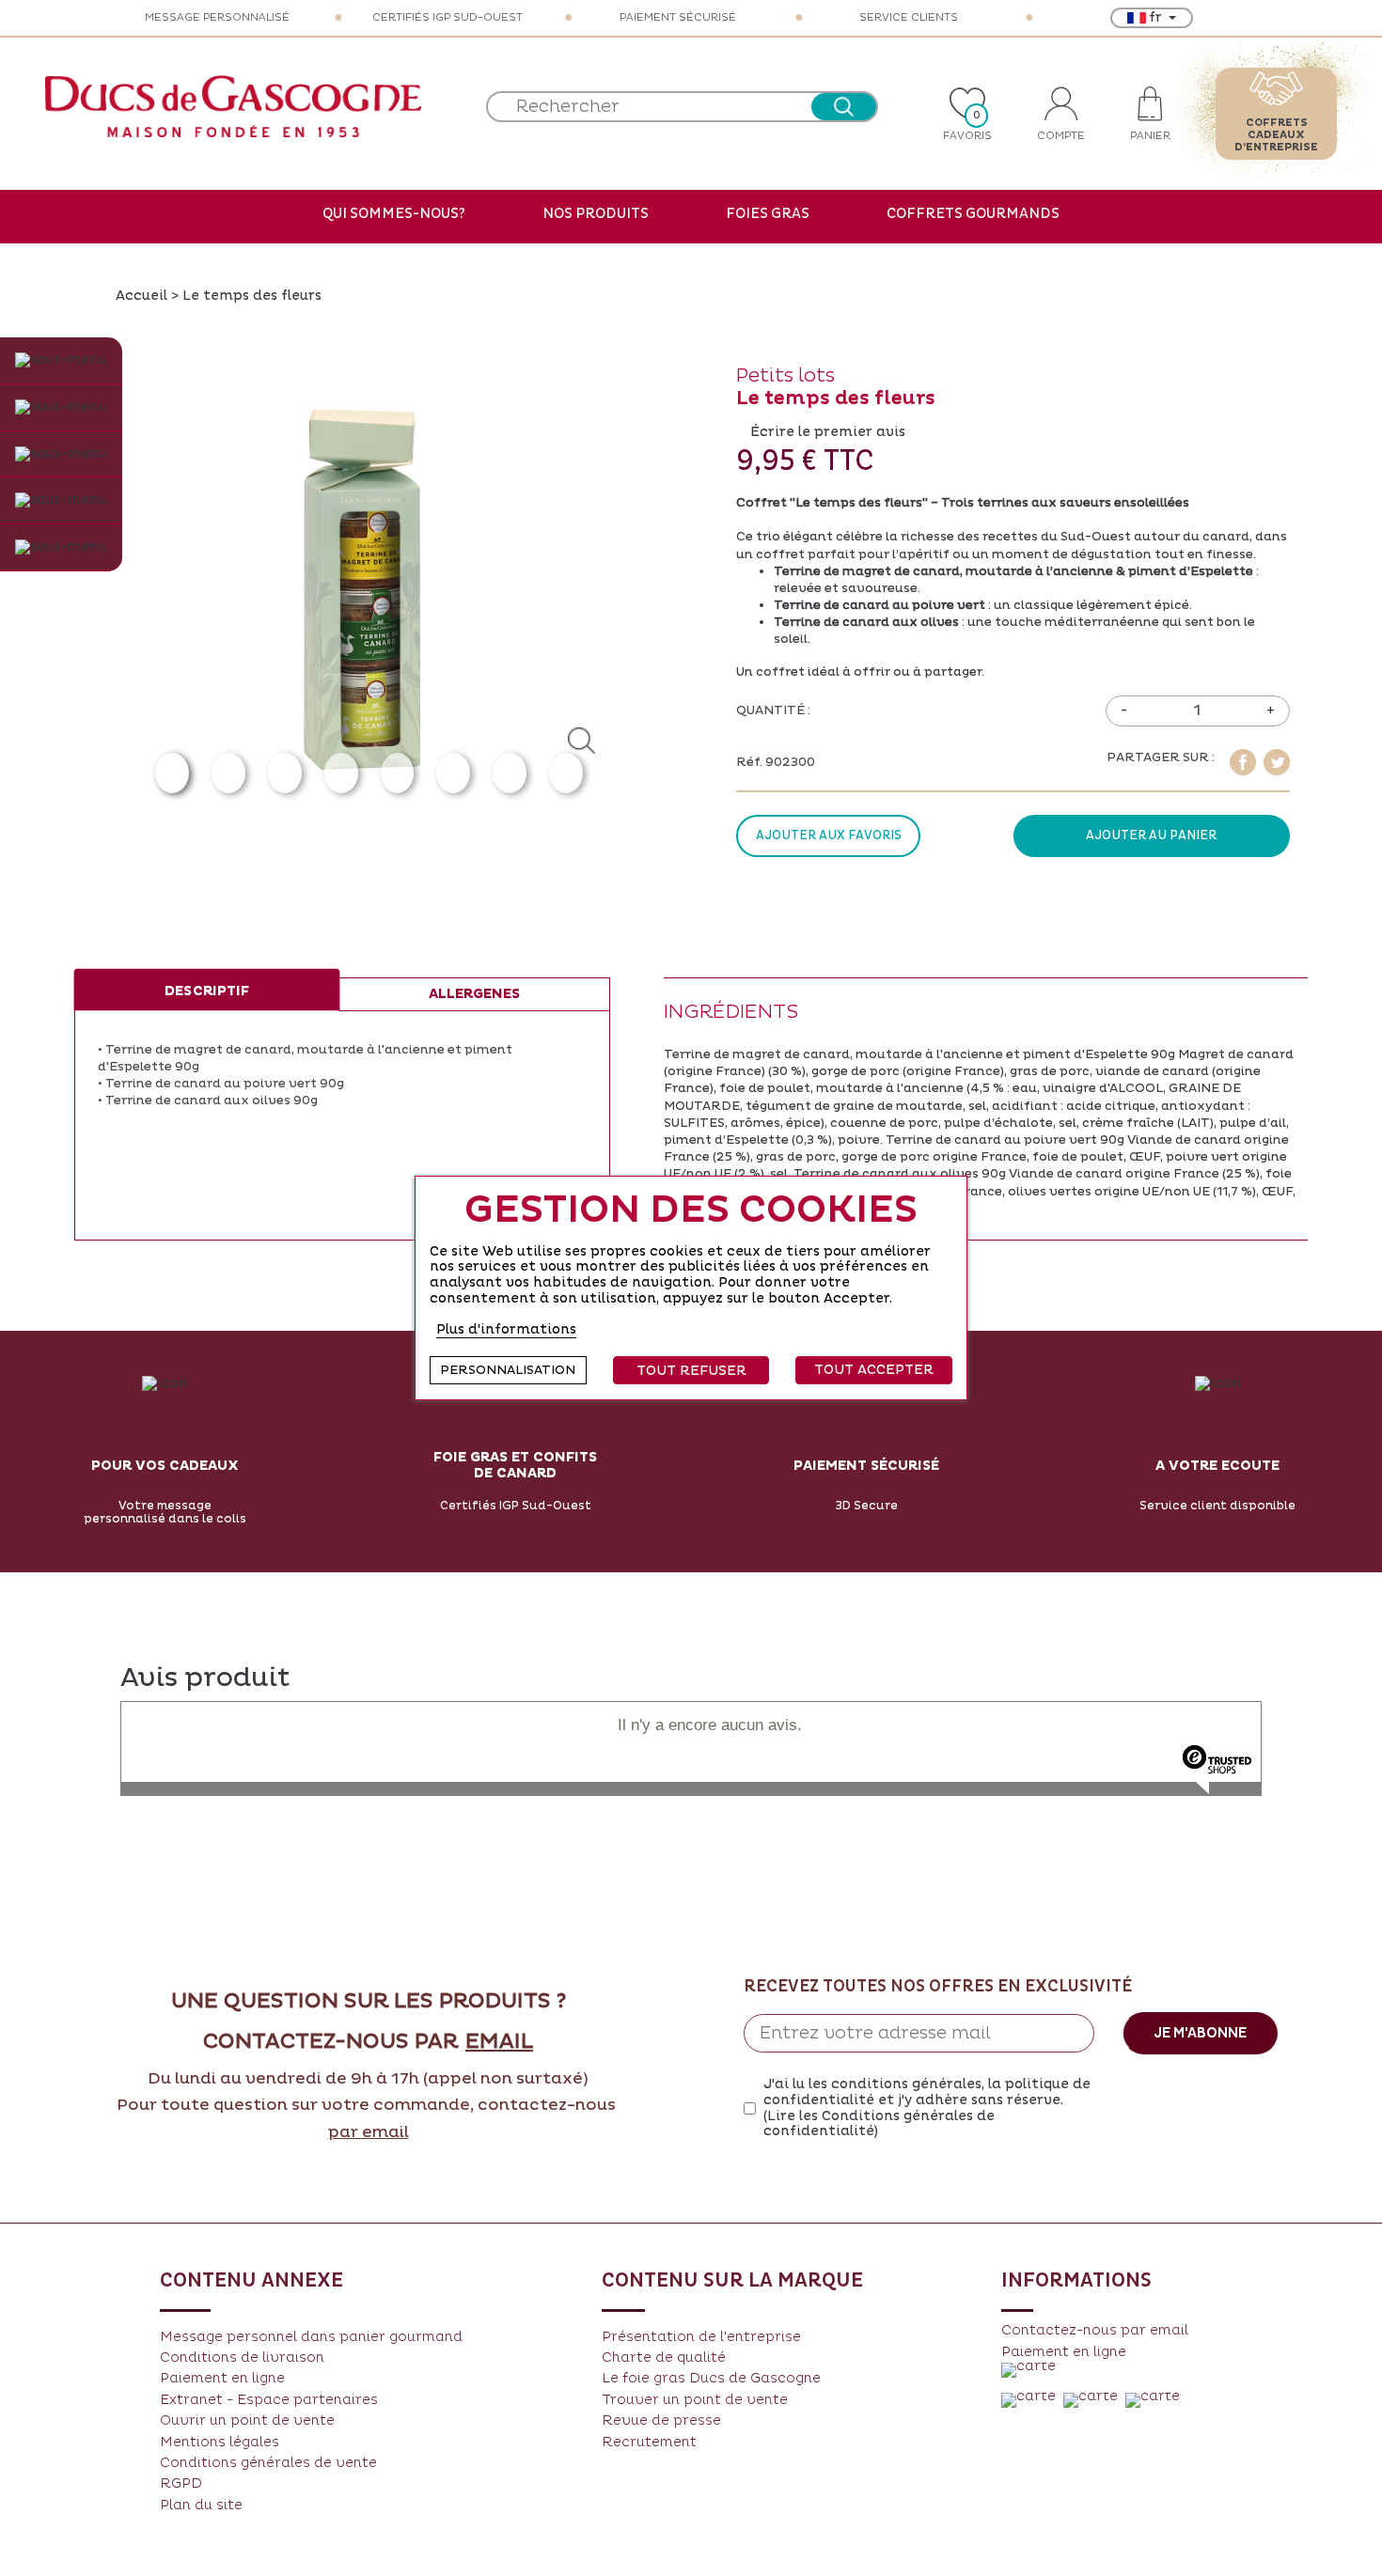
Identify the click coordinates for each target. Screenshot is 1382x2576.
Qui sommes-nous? (394, 213)
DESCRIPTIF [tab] (207, 991)
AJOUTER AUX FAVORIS (829, 835)
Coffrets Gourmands (973, 213)
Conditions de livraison (242, 2357)
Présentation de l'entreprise (701, 2337)
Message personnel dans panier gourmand (311, 2337)
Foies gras (768, 213)
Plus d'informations (506, 1329)
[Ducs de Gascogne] (233, 106)
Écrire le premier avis (828, 432)
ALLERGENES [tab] (474, 994)
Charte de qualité (664, 2357)
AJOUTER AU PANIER (1151, 835)
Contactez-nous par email (1095, 2330)
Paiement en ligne (222, 2378)
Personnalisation (508, 1370)
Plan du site (201, 2505)
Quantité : (773, 710)
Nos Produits (596, 213)
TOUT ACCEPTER (874, 1370)
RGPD (181, 2483)
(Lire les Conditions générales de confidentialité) (879, 2124)
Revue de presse (661, 2420)
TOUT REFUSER (691, 1371)
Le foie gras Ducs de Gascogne (711, 2378)
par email (369, 2132)
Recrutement (649, 2442)
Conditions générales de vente (268, 2463)
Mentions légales (220, 2442)
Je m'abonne (1200, 2033)
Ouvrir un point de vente (247, 2420)
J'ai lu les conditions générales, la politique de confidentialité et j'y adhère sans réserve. (927, 2108)
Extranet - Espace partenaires (269, 2400)
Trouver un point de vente (695, 2400)
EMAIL (499, 2042)
